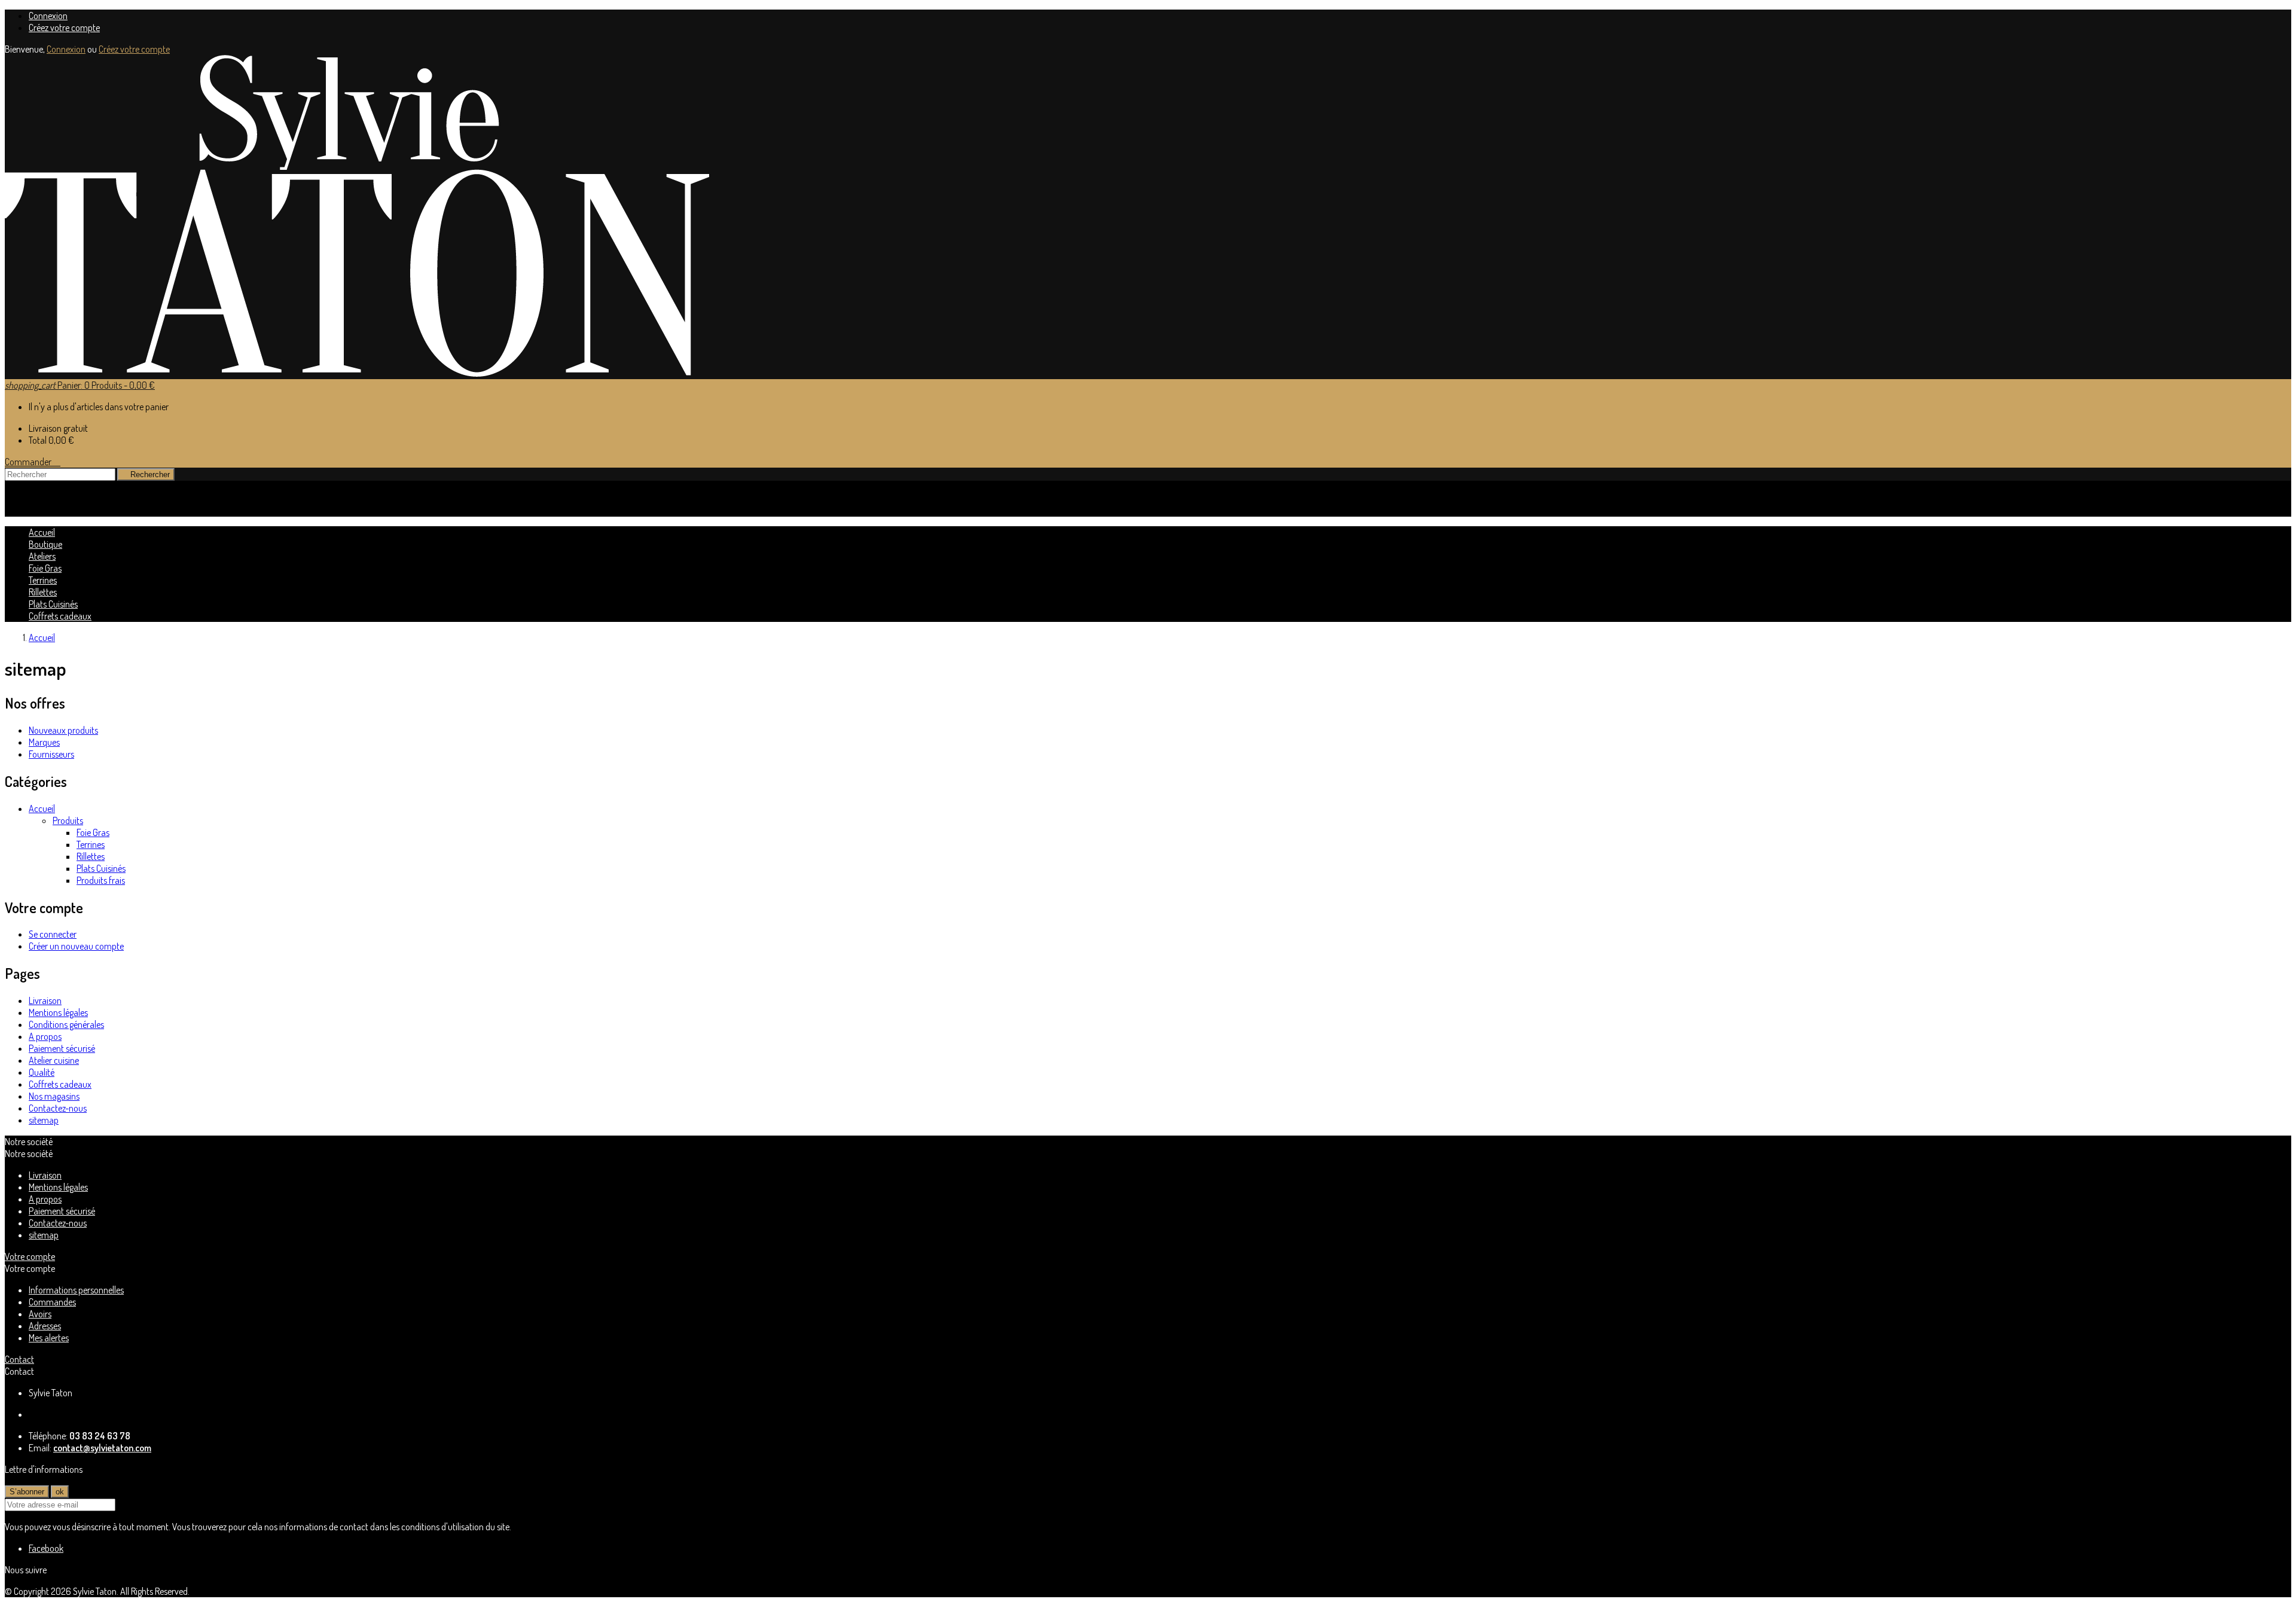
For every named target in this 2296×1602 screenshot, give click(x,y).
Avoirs (40, 1314)
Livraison (45, 1000)
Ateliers (42, 556)
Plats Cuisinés (53, 604)
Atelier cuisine (54, 1060)
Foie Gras (45, 568)
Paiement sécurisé (62, 1048)
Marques (44, 742)
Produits (68, 820)
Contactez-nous (58, 1108)
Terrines (43, 580)
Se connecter (53, 934)
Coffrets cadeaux (60, 616)
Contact (19, 1359)
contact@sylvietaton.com (102, 1448)
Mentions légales (58, 1012)
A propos (45, 1036)
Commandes (52, 1302)
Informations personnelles (76, 1290)
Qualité (42, 1072)
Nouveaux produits (63, 730)
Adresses (45, 1326)
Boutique (45, 544)
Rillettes (43, 592)
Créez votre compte (64, 28)
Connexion (48, 16)
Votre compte (30, 1256)
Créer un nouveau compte (76, 946)
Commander (33, 462)
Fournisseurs (51, 754)
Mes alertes (49, 1338)
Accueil (42, 808)
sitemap (44, 1120)
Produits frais (101, 880)
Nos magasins (54, 1096)
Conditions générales (66, 1024)
